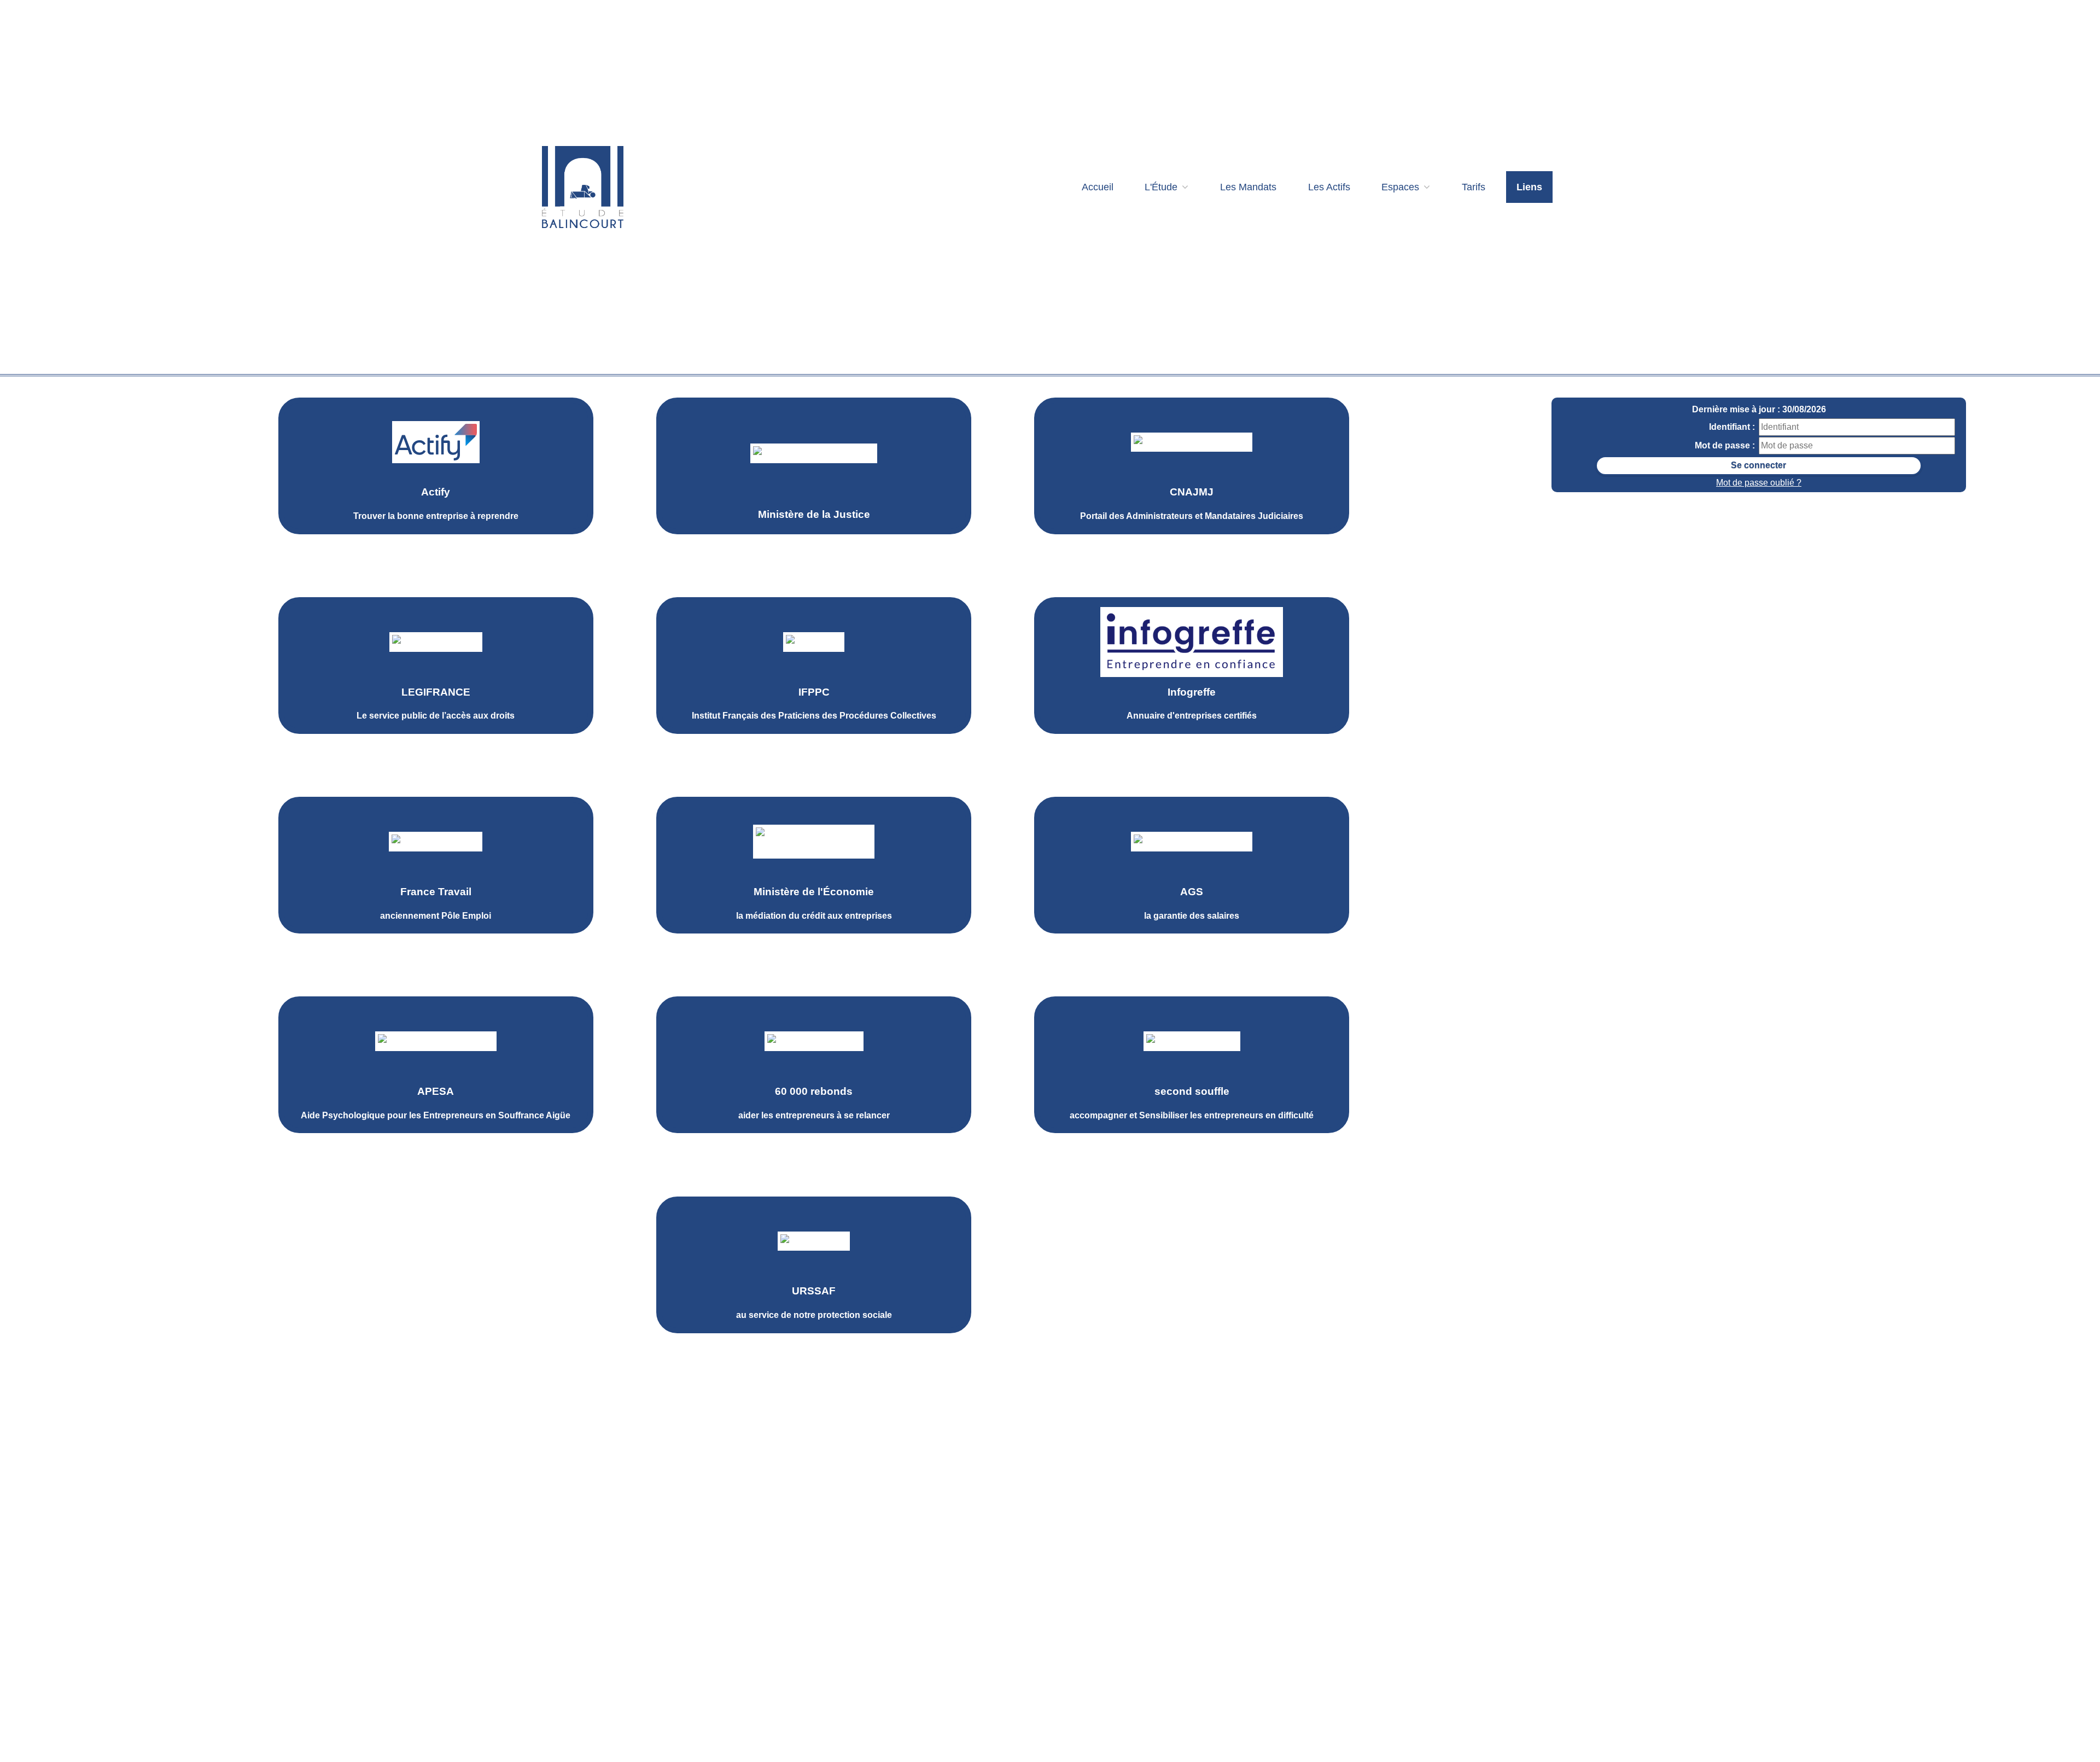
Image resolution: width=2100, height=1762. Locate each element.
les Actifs (1329, 187)
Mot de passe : (1725, 445)
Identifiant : (1732, 427)
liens (1529, 187)
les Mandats (1248, 187)
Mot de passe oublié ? (1759, 483)
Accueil (1098, 187)
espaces (1402, 187)
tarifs (1474, 187)
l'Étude (1162, 187)
